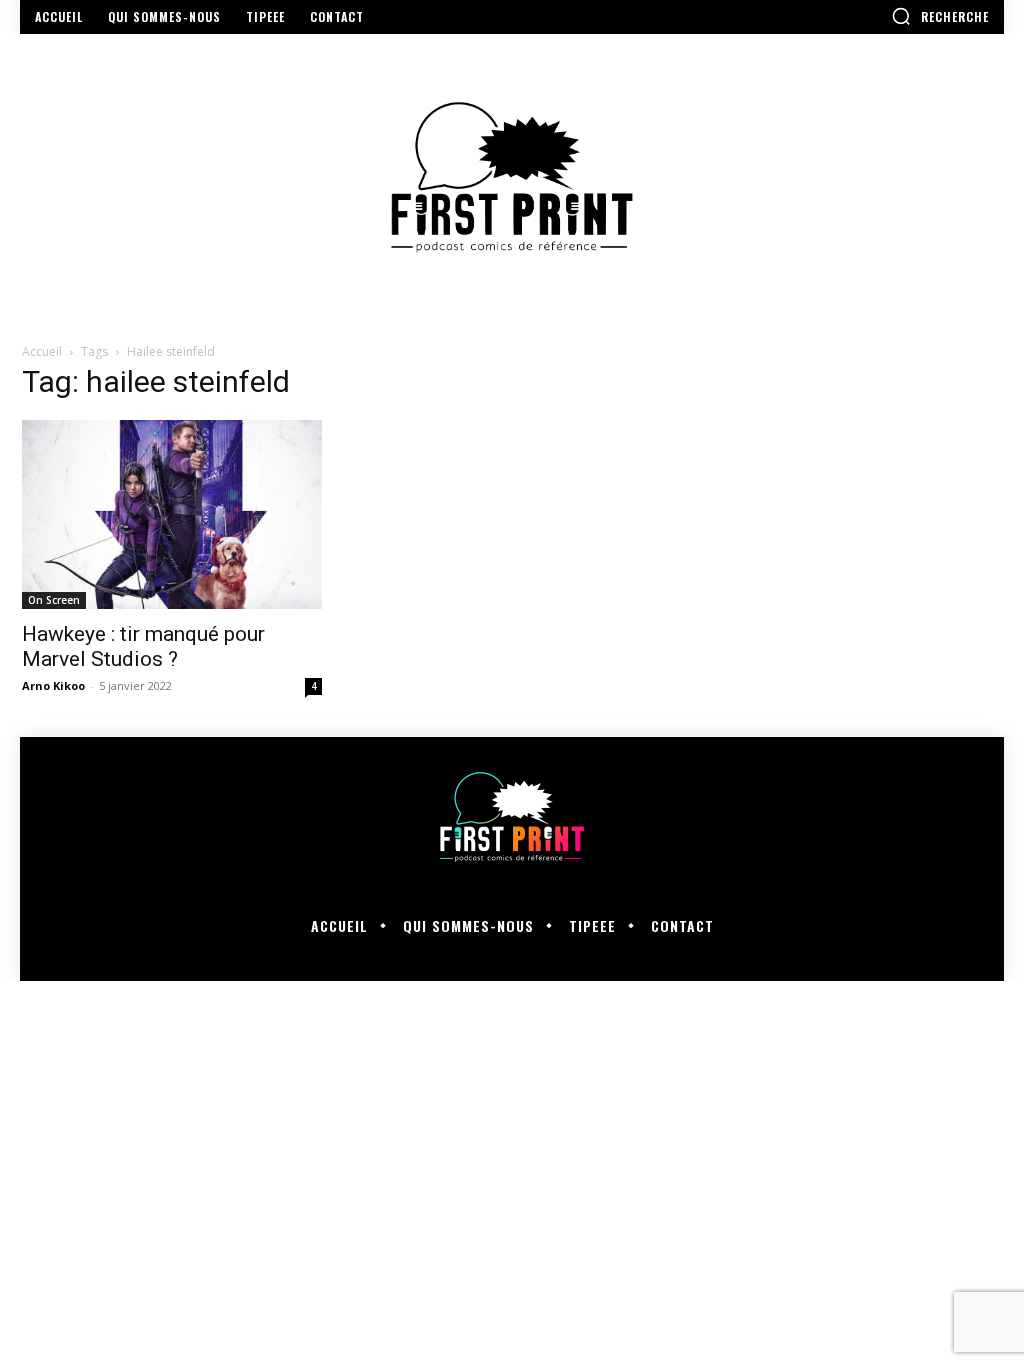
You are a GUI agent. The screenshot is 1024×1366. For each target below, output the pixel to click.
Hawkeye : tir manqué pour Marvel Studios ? (143, 646)
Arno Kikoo (53, 685)
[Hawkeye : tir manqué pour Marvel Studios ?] (172, 514)
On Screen (54, 600)
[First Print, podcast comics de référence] (512, 177)
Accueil (42, 351)
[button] (940, 16)
